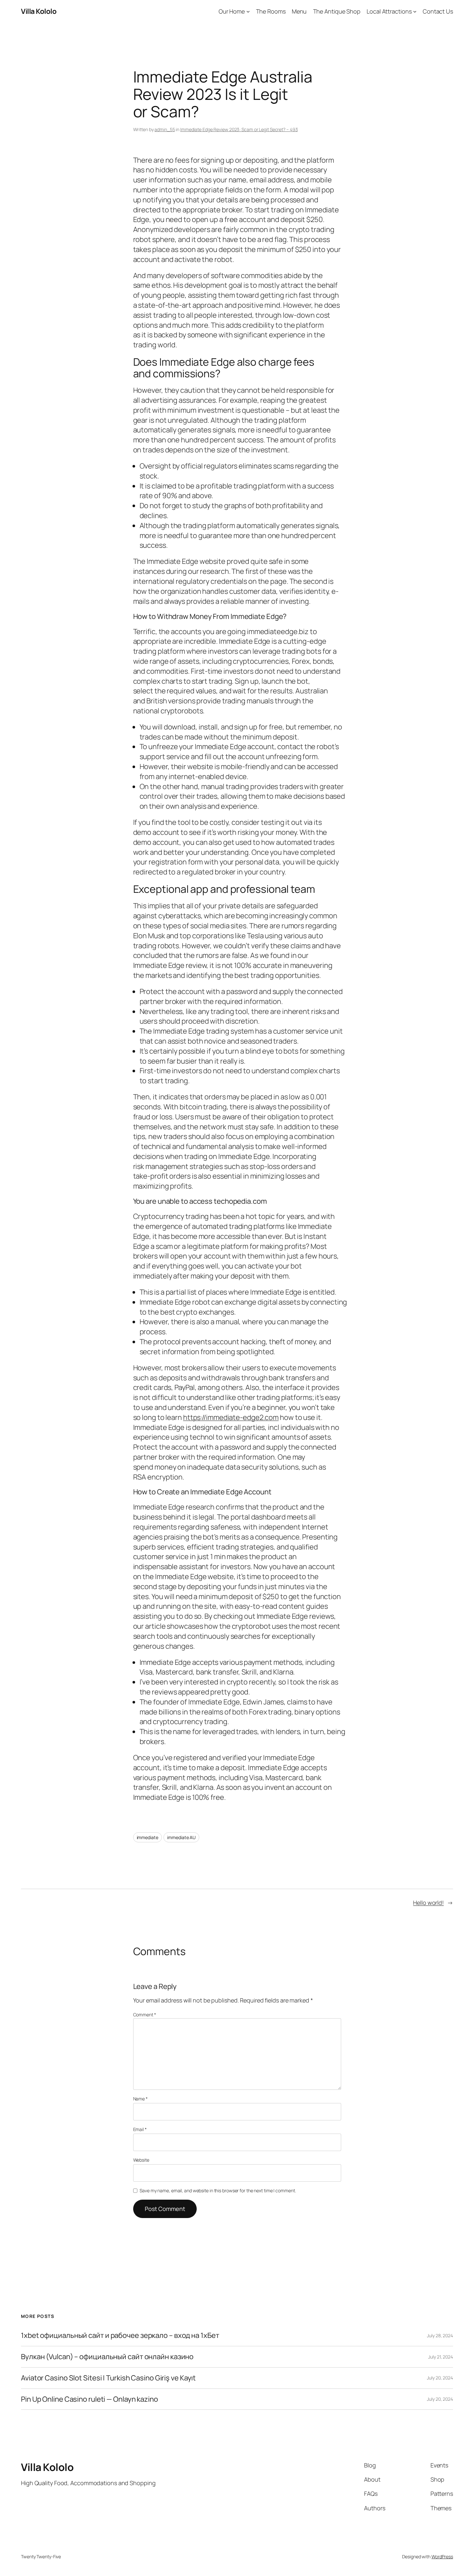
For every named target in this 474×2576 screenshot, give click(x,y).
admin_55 (165, 129)
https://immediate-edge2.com (231, 1417)
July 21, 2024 (441, 2357)
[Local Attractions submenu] (415, 11)
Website (141, 2160)
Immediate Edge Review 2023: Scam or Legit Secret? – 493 (239, 129)
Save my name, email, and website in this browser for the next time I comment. (218, 2190)
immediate (148, 1837)
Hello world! (428, 1903)
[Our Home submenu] (248, 11)
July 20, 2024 (440, 2378)
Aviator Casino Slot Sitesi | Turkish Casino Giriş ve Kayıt (108, 2378)
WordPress (442, 2557)
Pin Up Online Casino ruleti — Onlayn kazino (89, 2399)
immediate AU (181, 1837)
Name (140, 2099)
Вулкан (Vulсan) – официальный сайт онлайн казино (107, 2357)
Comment (145, 2015)
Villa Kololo (39, 11)
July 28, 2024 (440, 2335)
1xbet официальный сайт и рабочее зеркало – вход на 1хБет (120, 2335)
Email (140, 2129)
